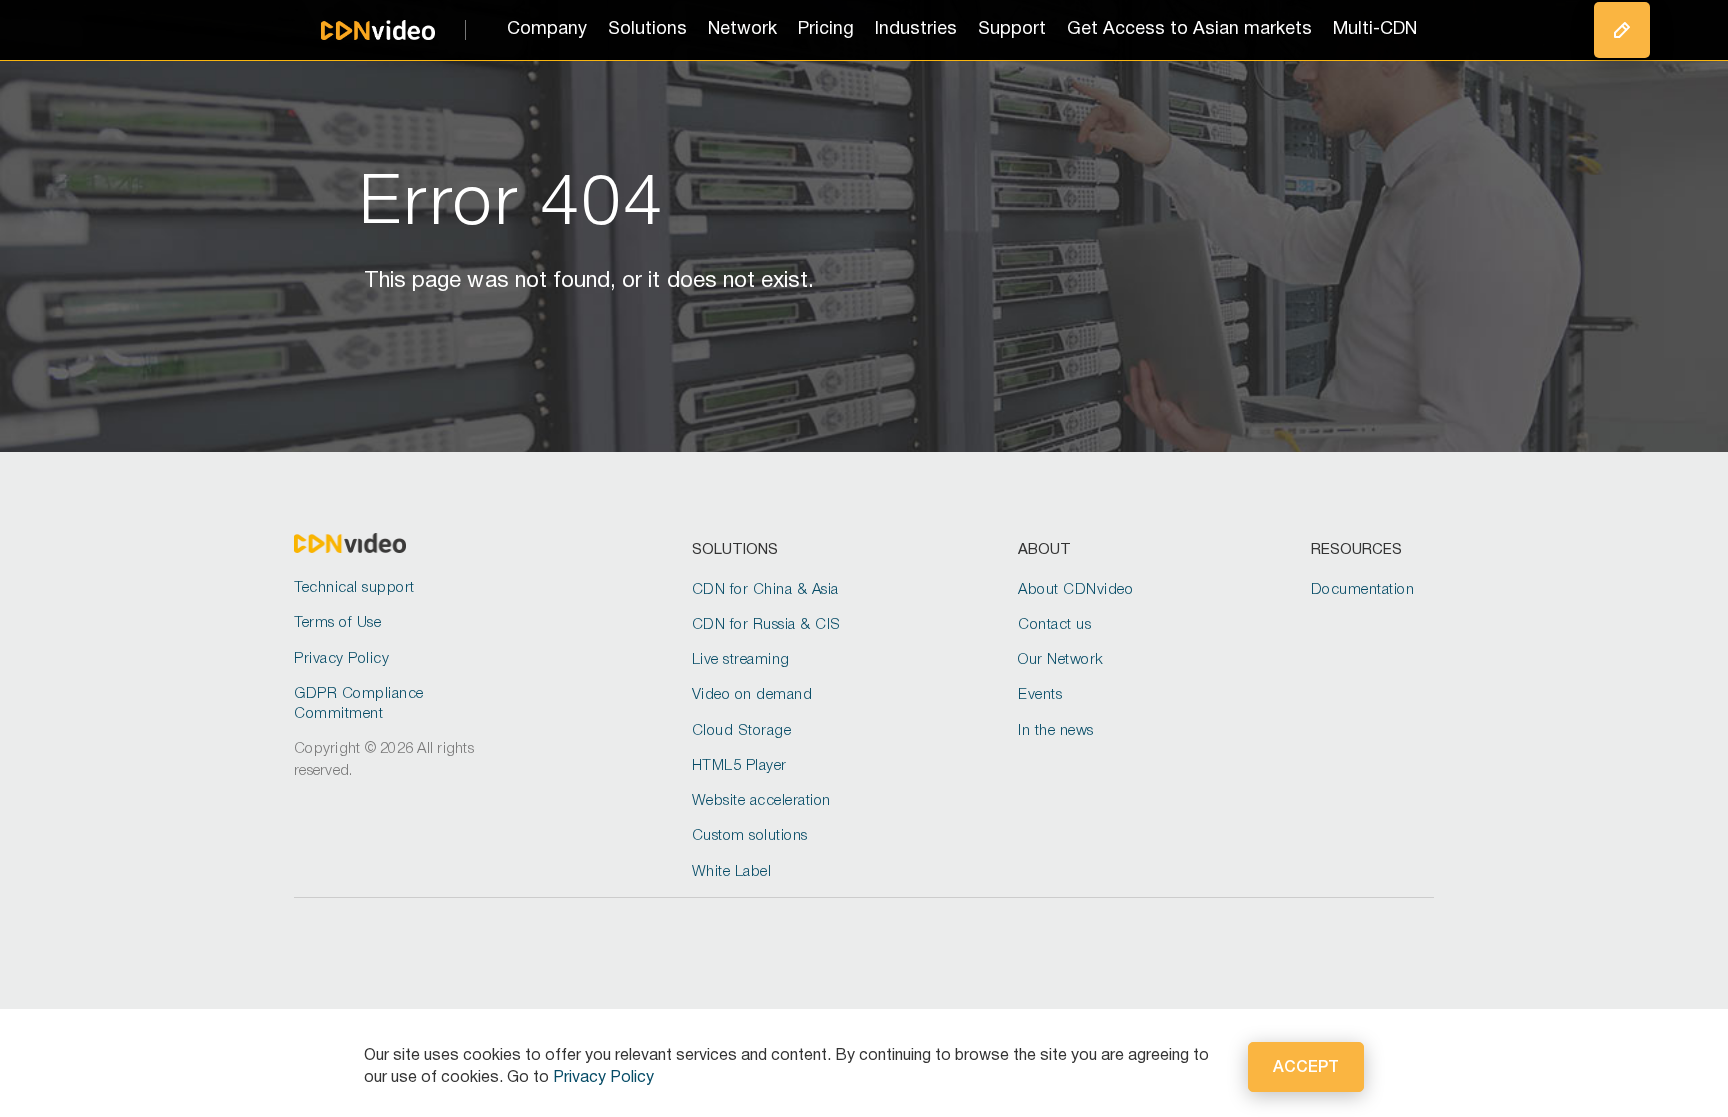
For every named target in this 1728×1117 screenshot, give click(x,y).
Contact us (1054, 625)
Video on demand (752, 695)
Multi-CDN (1375, 29)
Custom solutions (750, 836)
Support (1012, 29)
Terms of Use (337, 623)
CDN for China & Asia (765, 590)
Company (547, 29)
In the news (1056, 731)
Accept (1306, 1068)
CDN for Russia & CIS (766, 625)
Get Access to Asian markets (1189, 29)
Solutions (647, 29)
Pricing (826, 29)
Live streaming (741, 660)
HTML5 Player (739, 766)
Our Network (1061, 660)
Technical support (354, 588)
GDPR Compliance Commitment (359, 704)
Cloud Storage (742, 731)
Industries (916, 29)
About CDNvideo (1075, 590)
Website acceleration (761, 801)
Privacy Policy (341, 659)
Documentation (1363, 590)
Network (742, 29)
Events (1040, 695)
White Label (732, 872)
